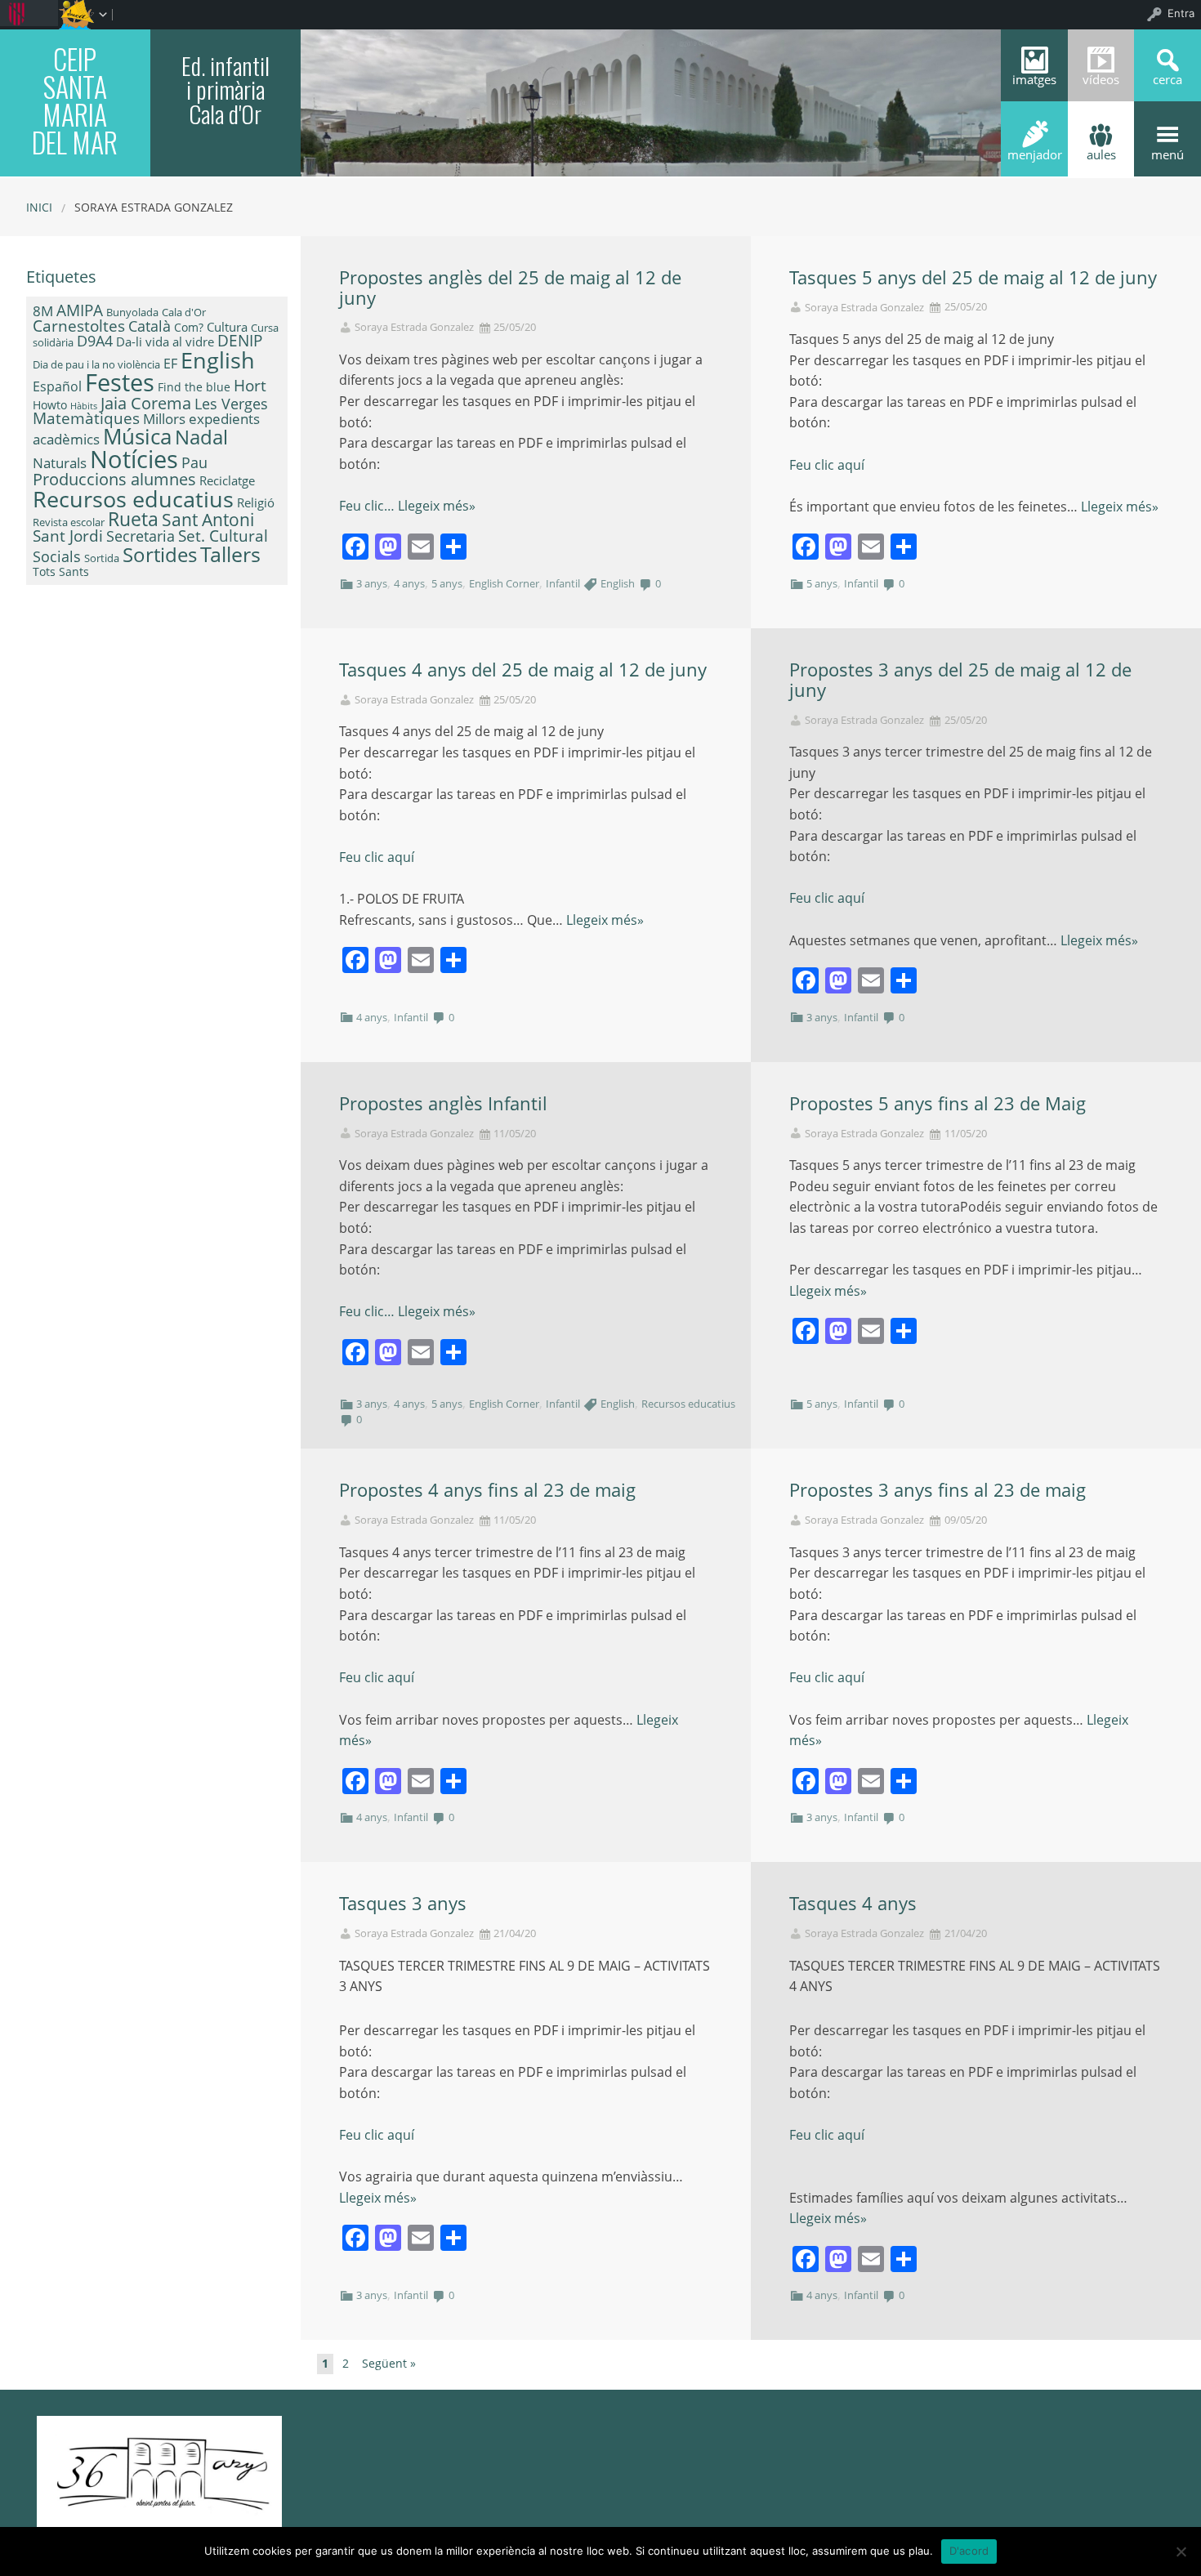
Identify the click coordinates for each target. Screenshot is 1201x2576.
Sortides (160, 554)
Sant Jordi (68, 536)
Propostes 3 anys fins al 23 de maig (938, 1490)
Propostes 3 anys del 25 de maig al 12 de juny (960, 680)
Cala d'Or (184, 312)
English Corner (504, 583)
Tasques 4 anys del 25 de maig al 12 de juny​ (523, 670)
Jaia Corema (146, 403)
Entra (1181, 13)
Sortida (102, 558)
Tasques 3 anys (403, 1903)
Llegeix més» (437, 506)
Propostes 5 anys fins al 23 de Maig (938, 1103)
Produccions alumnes (114, 479)
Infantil (563, 583)
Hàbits (84, 406)
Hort (250, 386)
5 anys (447, 583)
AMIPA (80, 310)
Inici (39, 207)
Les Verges (231, 404)
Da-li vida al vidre (165, 342)
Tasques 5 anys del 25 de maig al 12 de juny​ (973, 277)
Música (137, 436)
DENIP (240, 340)
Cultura (227, 327)
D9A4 (95, 341)
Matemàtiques (86, 418)
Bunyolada (132, 312)
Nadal (201, 437)
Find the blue (194, 387)
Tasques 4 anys (853, 1903)
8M (43, 311)
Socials (57, 556)
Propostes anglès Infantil (443, 1103)
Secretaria (141, 536)
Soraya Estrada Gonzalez (414, 327)
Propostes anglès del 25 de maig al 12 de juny (510, 288)
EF (170, 364)
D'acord (969, 2551)
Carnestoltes (79, 326)
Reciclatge (227, 480)
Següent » (389, 2363)
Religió (256, 502)
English (618, 583)
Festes (120, 382)
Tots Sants (61, 571)
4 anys (409, 583)
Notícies (134, 459)
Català (150, 326)
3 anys (372, 583)
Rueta (133, 519)
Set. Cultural (223, 536)
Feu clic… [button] (368, 506)
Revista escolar (69, 522)
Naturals (60, 462)
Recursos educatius (688, 1404)
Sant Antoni (208, 519)
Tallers (230, 554)
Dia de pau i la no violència (96, 364)
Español (57, 386)
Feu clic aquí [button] (827, 465)
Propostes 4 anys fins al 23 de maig (487, 1490)
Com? (189, 327)
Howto (50, 405)
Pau (194, 462)
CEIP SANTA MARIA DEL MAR (75, 100)
